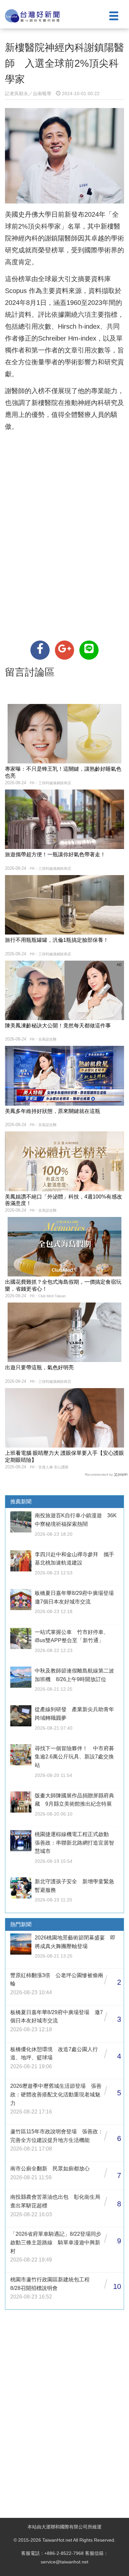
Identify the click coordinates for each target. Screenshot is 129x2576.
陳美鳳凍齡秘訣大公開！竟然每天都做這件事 (58, 1026)
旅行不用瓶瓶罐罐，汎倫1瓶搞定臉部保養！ (57, 940)
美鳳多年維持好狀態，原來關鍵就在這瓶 (53, 1111)
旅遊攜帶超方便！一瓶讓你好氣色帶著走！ (55, 854)
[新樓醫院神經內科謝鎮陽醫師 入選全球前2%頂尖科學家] (40, 650)
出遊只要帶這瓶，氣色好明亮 (39, 1367)
